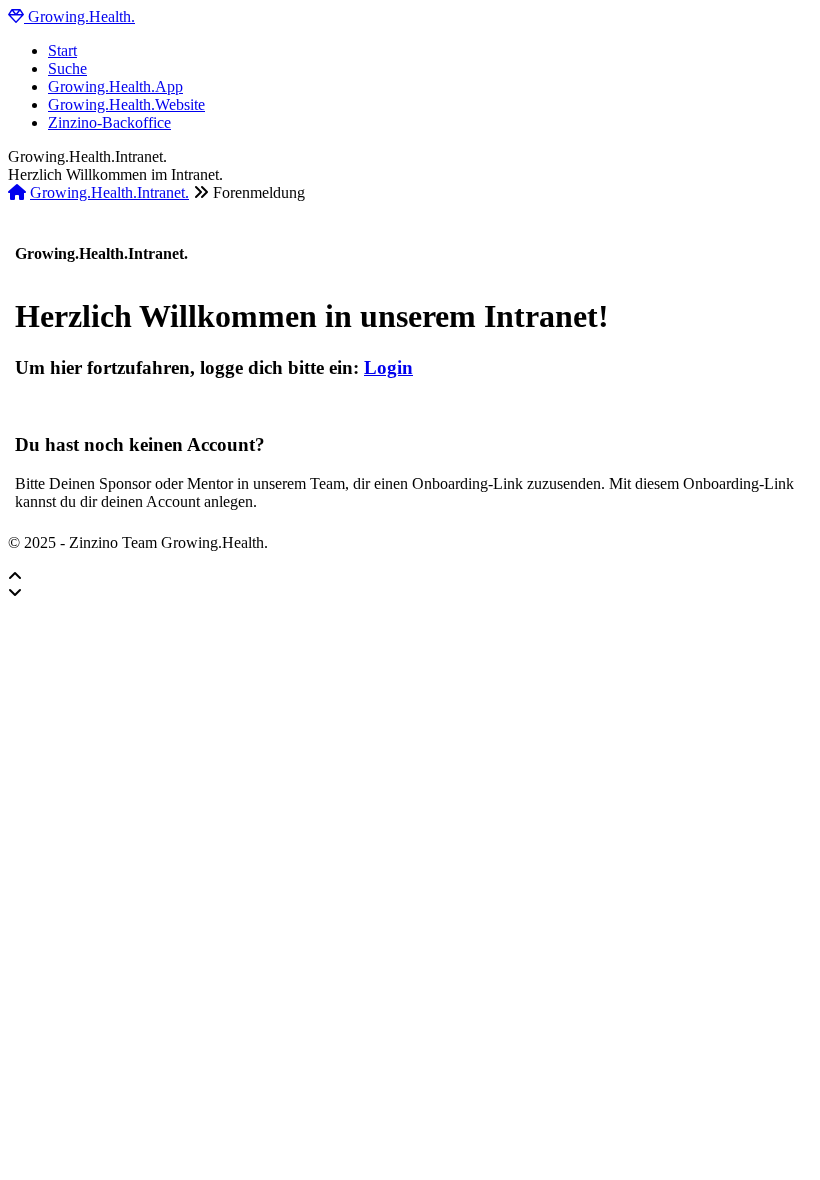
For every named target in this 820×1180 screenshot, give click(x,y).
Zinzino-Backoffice (109, 122)
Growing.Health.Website (126, 104)
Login (388, 367)
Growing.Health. (79, 16)
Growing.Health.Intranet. (109, 192)
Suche (67, 68)
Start (62, 50)
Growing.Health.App (115, 86)
